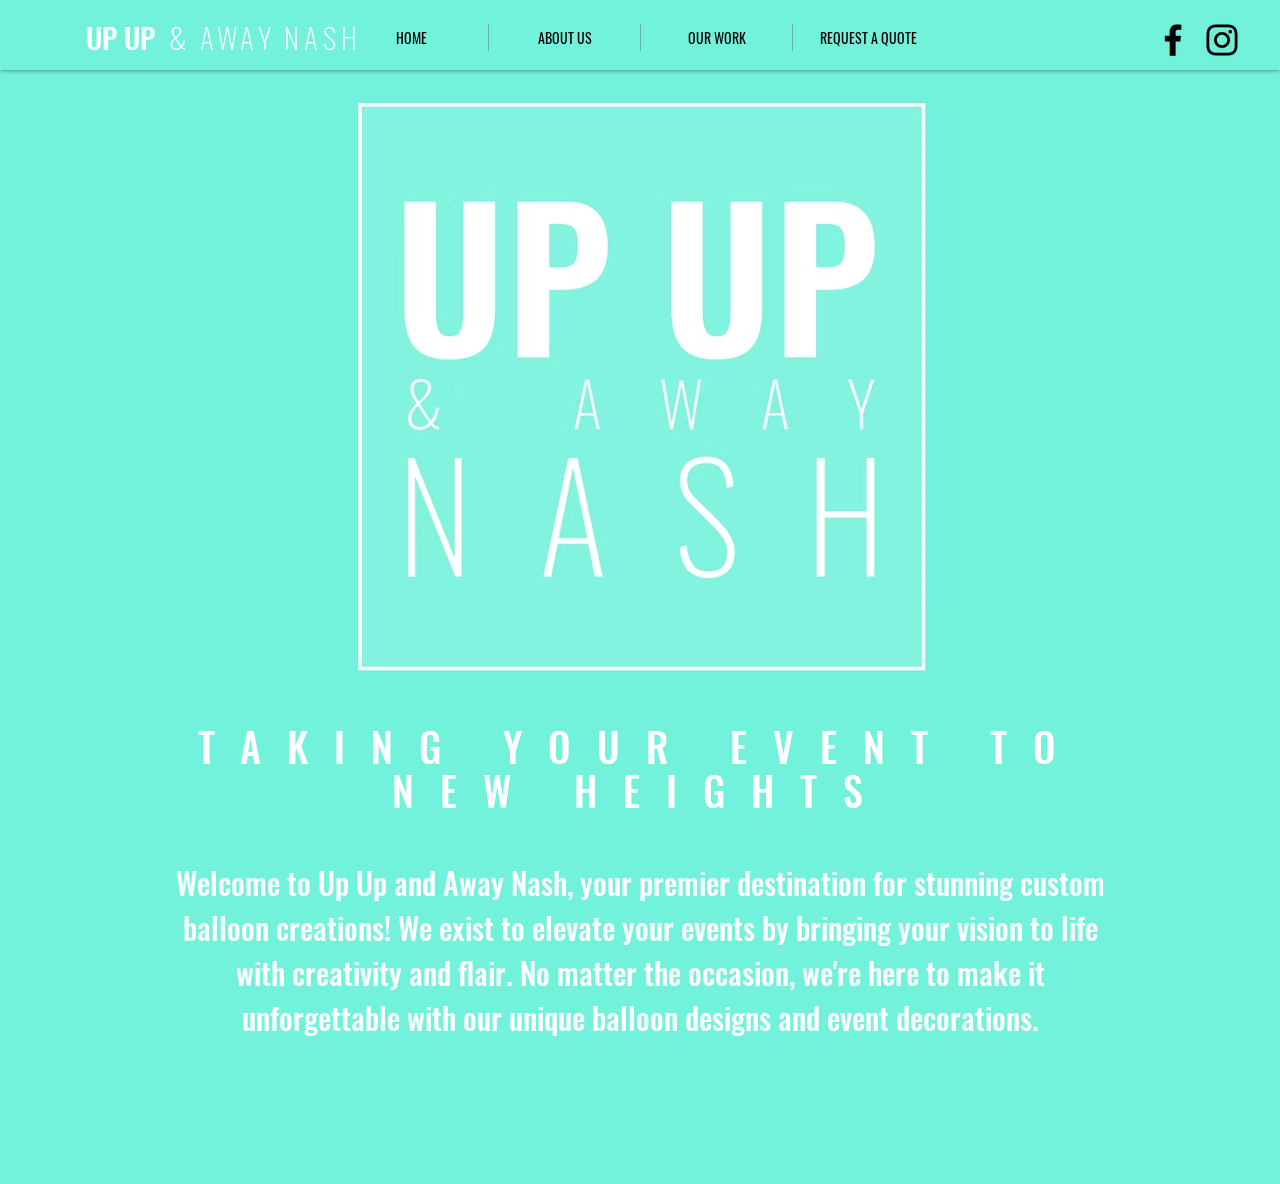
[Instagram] (1222, 40)
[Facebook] (1173, 40)
